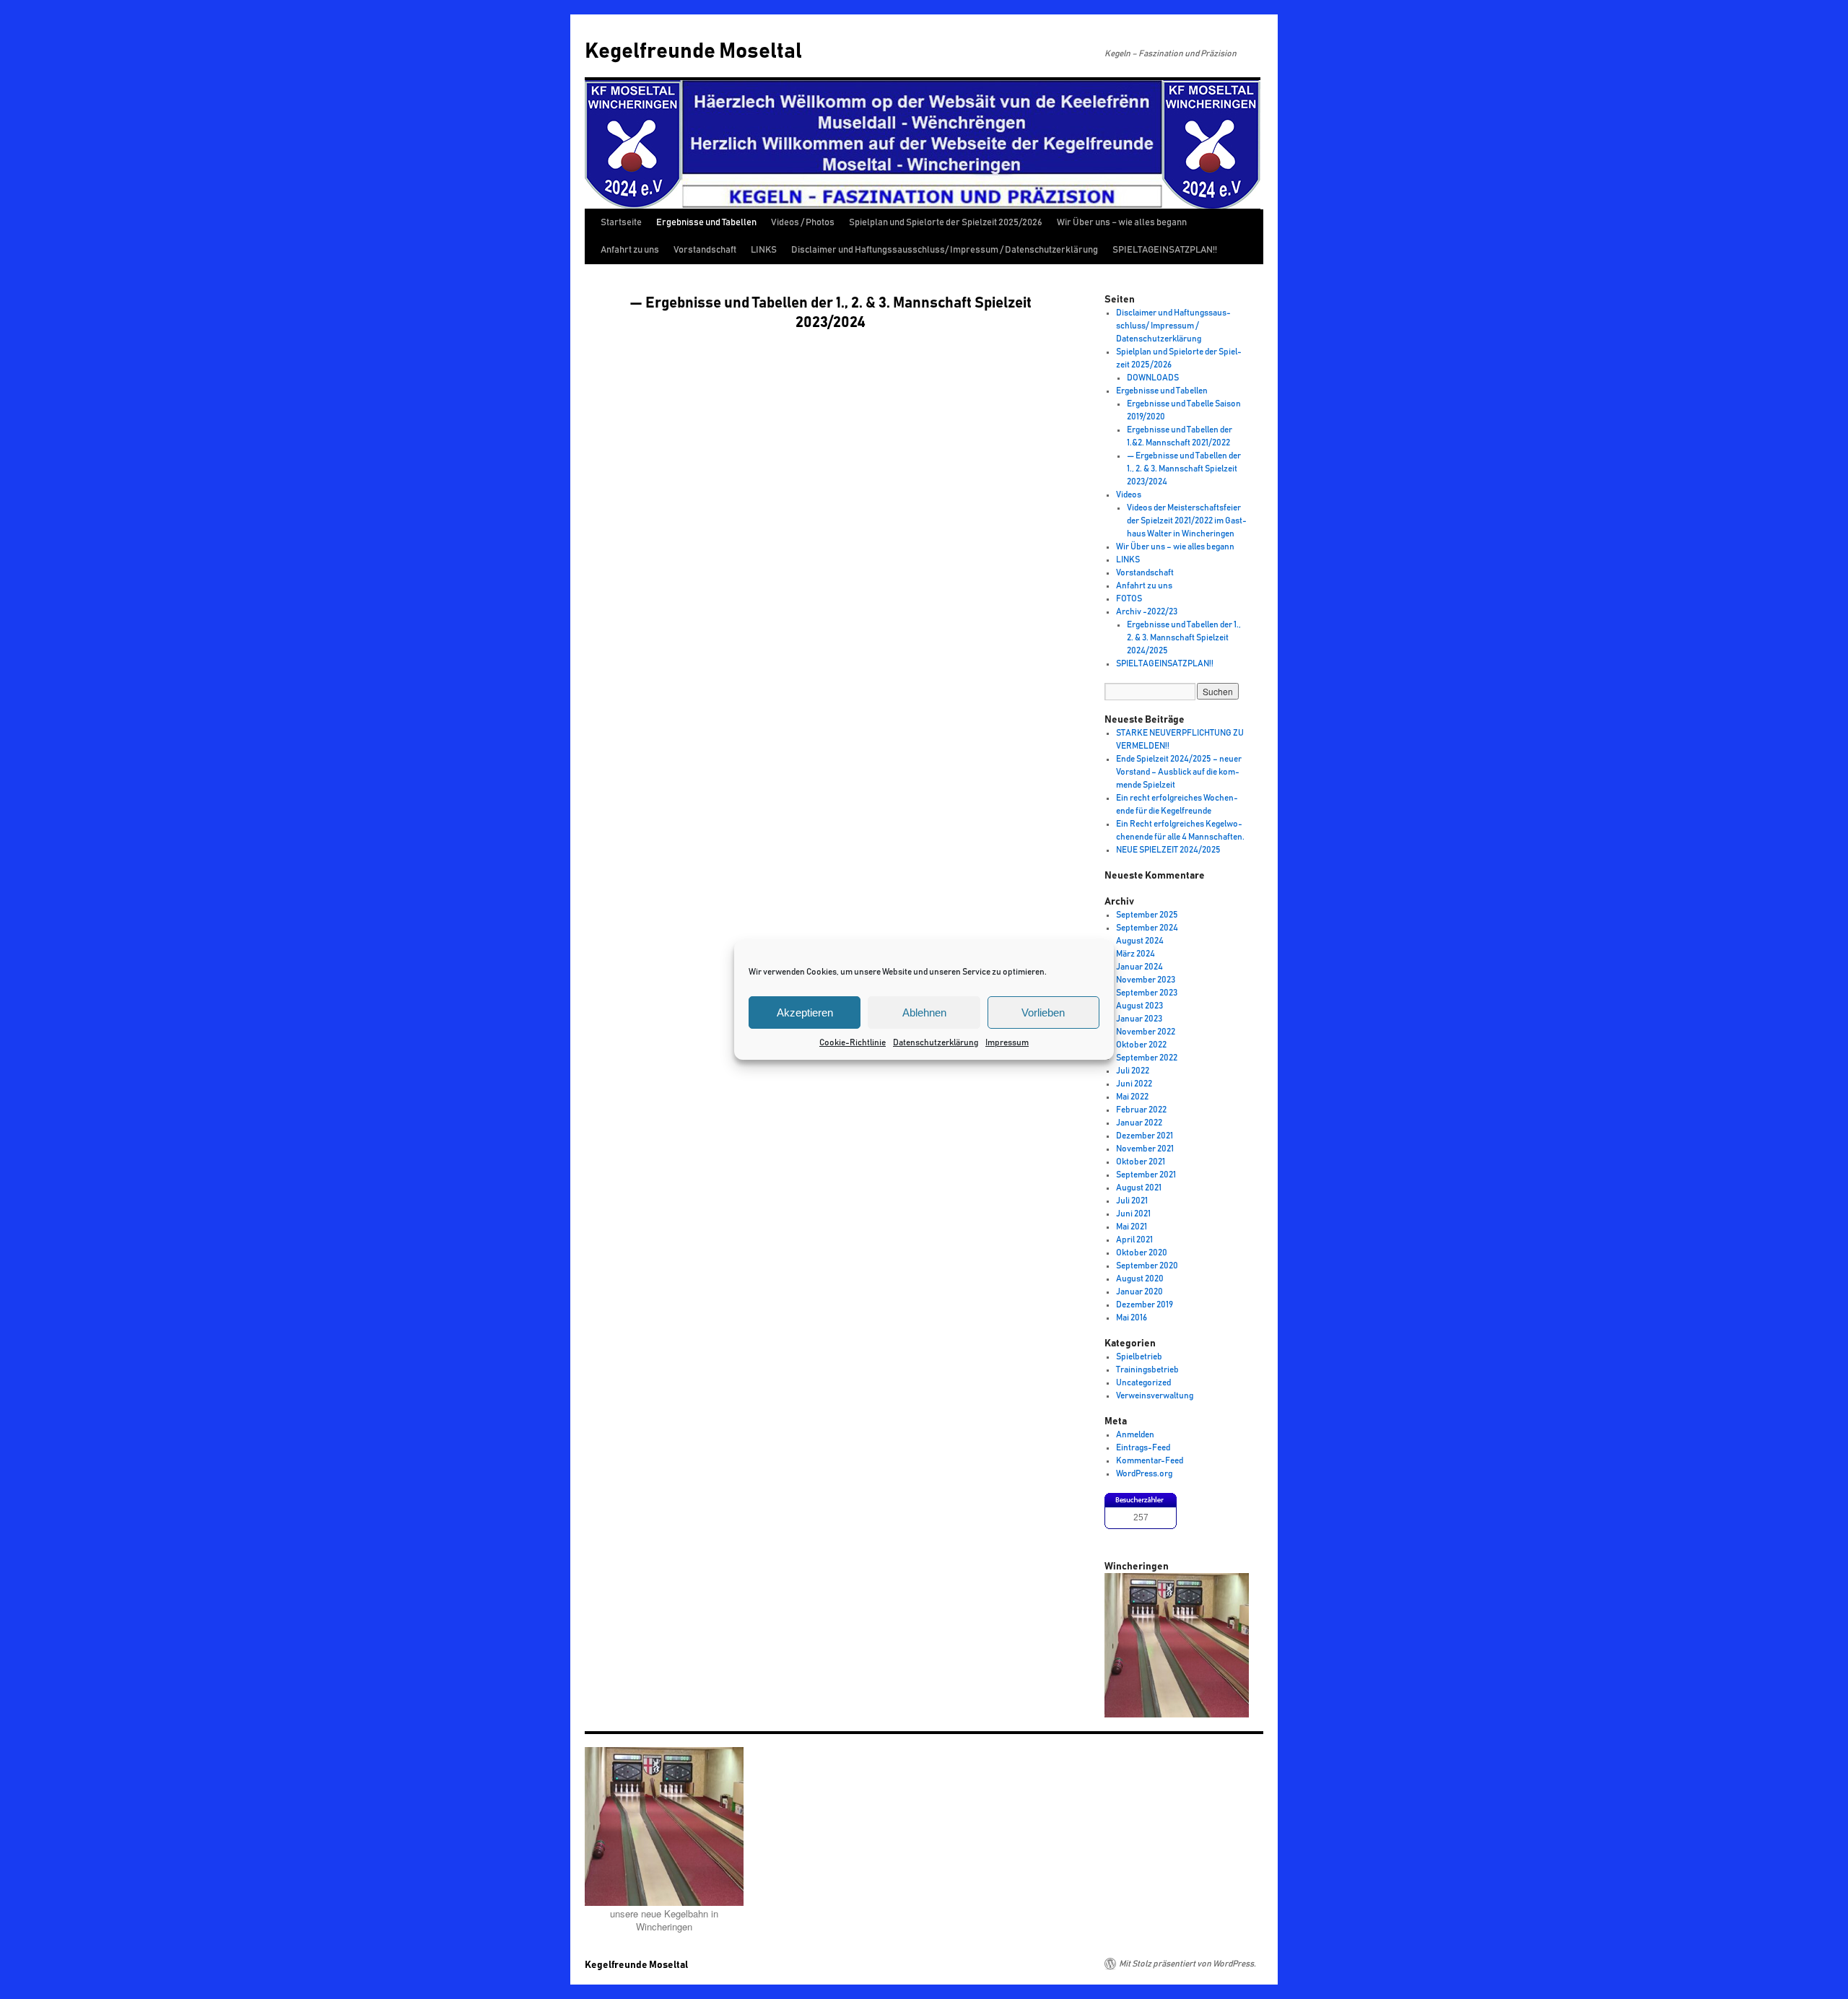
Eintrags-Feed (1143, 1447)
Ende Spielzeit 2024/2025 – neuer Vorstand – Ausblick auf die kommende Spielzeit (1179, 772)
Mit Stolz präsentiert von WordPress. (1187, 1964)
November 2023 (1146, 980)
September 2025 (1147, 915)
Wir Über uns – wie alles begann (1122, 223)
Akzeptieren (805, 1012)
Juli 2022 (1133, 1071)
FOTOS (1129, 598)
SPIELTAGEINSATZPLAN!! (1165, 250)
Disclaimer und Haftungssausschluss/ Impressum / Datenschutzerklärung (945, 250)
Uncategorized (1143, 1382)
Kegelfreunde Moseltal (693, 51)
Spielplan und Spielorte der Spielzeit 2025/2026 (946, 223)
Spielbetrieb (1139, 1356)
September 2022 (1147, 1058)
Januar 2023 (1139, 1019)
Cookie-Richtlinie (853, 1042)
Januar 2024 (1139, 967)
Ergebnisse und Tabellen (706, 223)
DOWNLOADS (1153, 378)
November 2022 (1146, 1032)
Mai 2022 (1132, 1097)
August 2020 (1140, 1279)
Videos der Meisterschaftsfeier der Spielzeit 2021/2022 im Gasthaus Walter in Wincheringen (1187, 521)
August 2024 (1140, 941)
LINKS (764, 250)
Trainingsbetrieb (1147, 1369)
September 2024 (1147, 928)
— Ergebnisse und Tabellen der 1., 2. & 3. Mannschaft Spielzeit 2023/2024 (1184, 469)
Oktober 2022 (1141, 1045)
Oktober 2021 (1141, 1162)
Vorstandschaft (705, 250)
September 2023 (1147, 993)
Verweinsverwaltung (1155, 1395)
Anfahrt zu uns (630, 250)
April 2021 (1134, 1240)
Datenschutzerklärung (936, 1042)
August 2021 (1139, 1188)
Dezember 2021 (1145, 1136)
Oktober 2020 (1142, 1253)
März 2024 (1136, 954)
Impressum (1007, 1042)
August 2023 (1139, 1006)
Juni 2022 (1134, 1084)
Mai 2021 (1132, 1227)
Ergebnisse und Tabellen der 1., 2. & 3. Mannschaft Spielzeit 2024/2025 (1184, 637)
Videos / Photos (803, 223)
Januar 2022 (1139, 1123)
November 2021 (1145, 1149)
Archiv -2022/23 (1147, 611)
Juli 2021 (1132, 1201)
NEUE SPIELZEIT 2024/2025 (1168, 850)
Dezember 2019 (1145, 1305)
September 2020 (1147, 1266)
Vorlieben (1043, 1012)
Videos (1129, 495)
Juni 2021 (1133, 1214)
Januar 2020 (1139, 1292)
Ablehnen (924, 1012)
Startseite (621, 223)
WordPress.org (1144, 1473)
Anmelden (1135, 1434)
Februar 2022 (1141, 1110)
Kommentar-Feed (1150, 1460)
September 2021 (1146, 1175)
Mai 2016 (1132, 1318)
